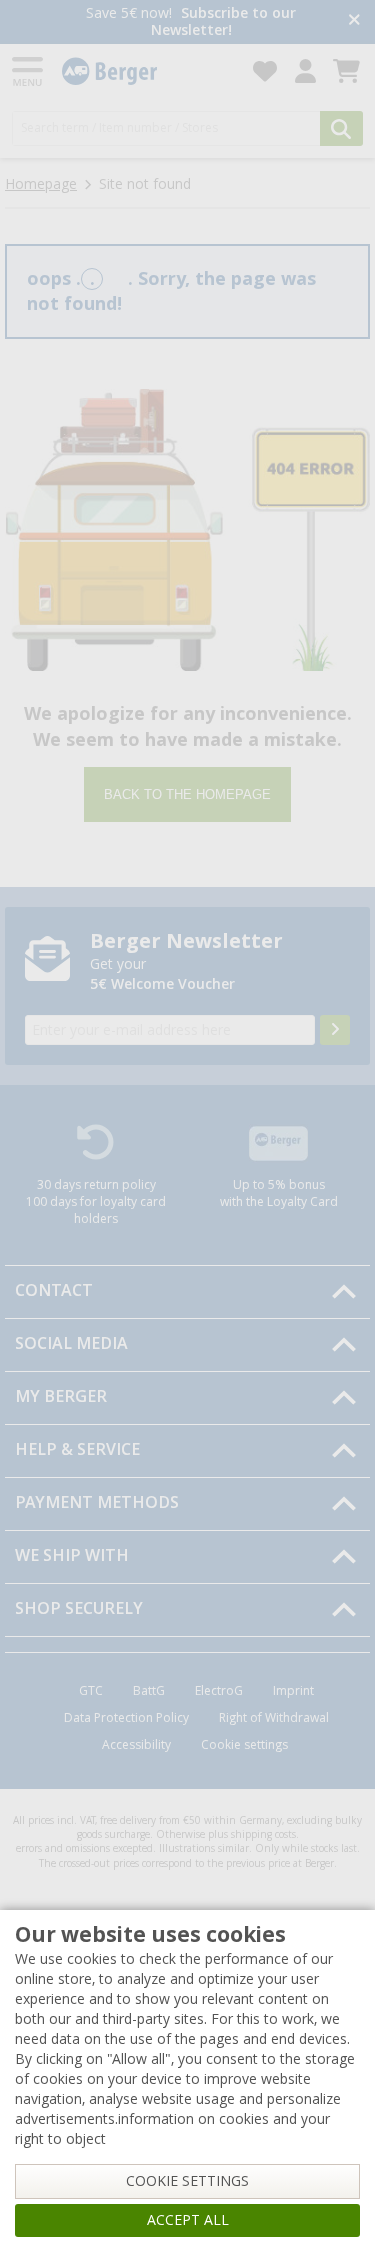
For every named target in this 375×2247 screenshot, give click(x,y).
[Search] (341, 128)
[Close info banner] (354, 21)
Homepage (41, 184)
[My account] (305, 71)
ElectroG (219, 1691)
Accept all (188, 2220)
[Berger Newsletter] (335, 1030)
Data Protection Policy (126, 1718)
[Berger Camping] (145, 71)
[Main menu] (29, 71)
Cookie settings (244, 1745)
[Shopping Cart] (346, 71)
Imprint (293, 1691)
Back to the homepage (187, 794)
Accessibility (136, 1745)
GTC (91, 1691)
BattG (149, 1691)
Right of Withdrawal (274, 1718)
